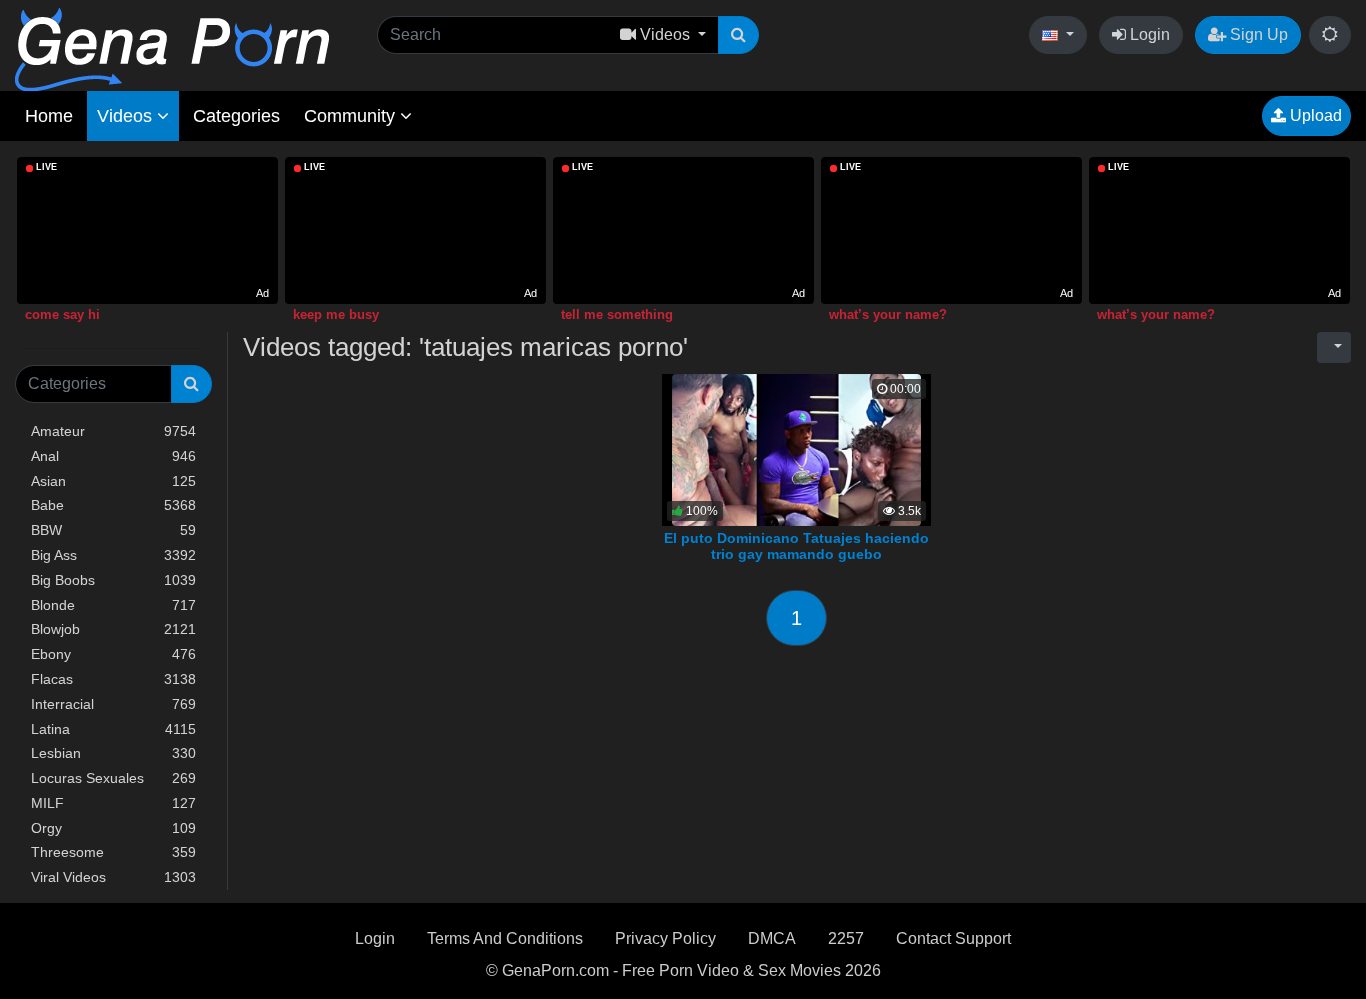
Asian (113, 481)
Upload (1314, 115)
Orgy (113, 828)
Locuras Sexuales (113, 778)
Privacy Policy (665, 938)
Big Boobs (113, 580)
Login (1148, 34)
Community (352, 116)
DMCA (772, 938)
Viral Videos (113, 877)
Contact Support (953, 938)
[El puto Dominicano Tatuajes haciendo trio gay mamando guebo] (796, 448)
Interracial (113, 704)
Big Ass (113, 555)
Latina (113, 729)
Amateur (113, 431)
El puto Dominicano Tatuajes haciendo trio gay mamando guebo (796, 546)
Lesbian (113, 753)
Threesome (113, 852)
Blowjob (113, 629)
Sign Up (1257, 34)
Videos (127, 116)
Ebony (113, 654)
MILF (113, 803)
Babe (113, 505)
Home (49, 116)
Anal (113, 456)
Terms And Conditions (505, 938)
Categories (236, 116)
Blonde (113, 605)
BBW (113, 530)
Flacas (113, 679)
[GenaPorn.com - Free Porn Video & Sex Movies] (172, 48)
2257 (846, 938)
